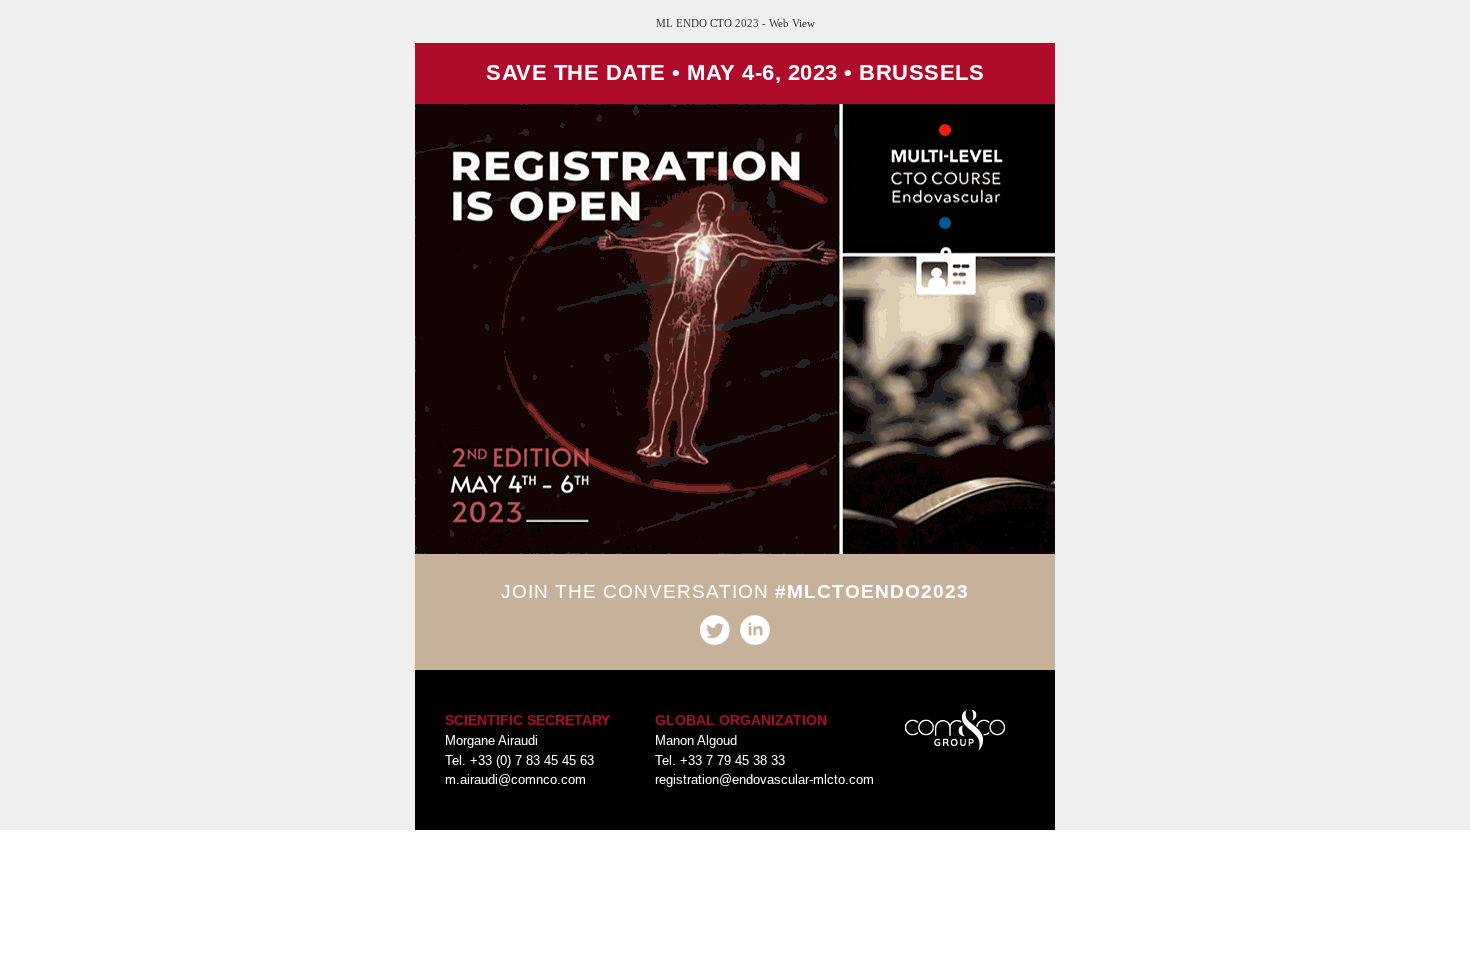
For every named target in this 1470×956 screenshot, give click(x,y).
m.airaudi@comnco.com (515, 779)
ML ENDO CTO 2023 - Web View (735, 23)
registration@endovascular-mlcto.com (764, 779)
